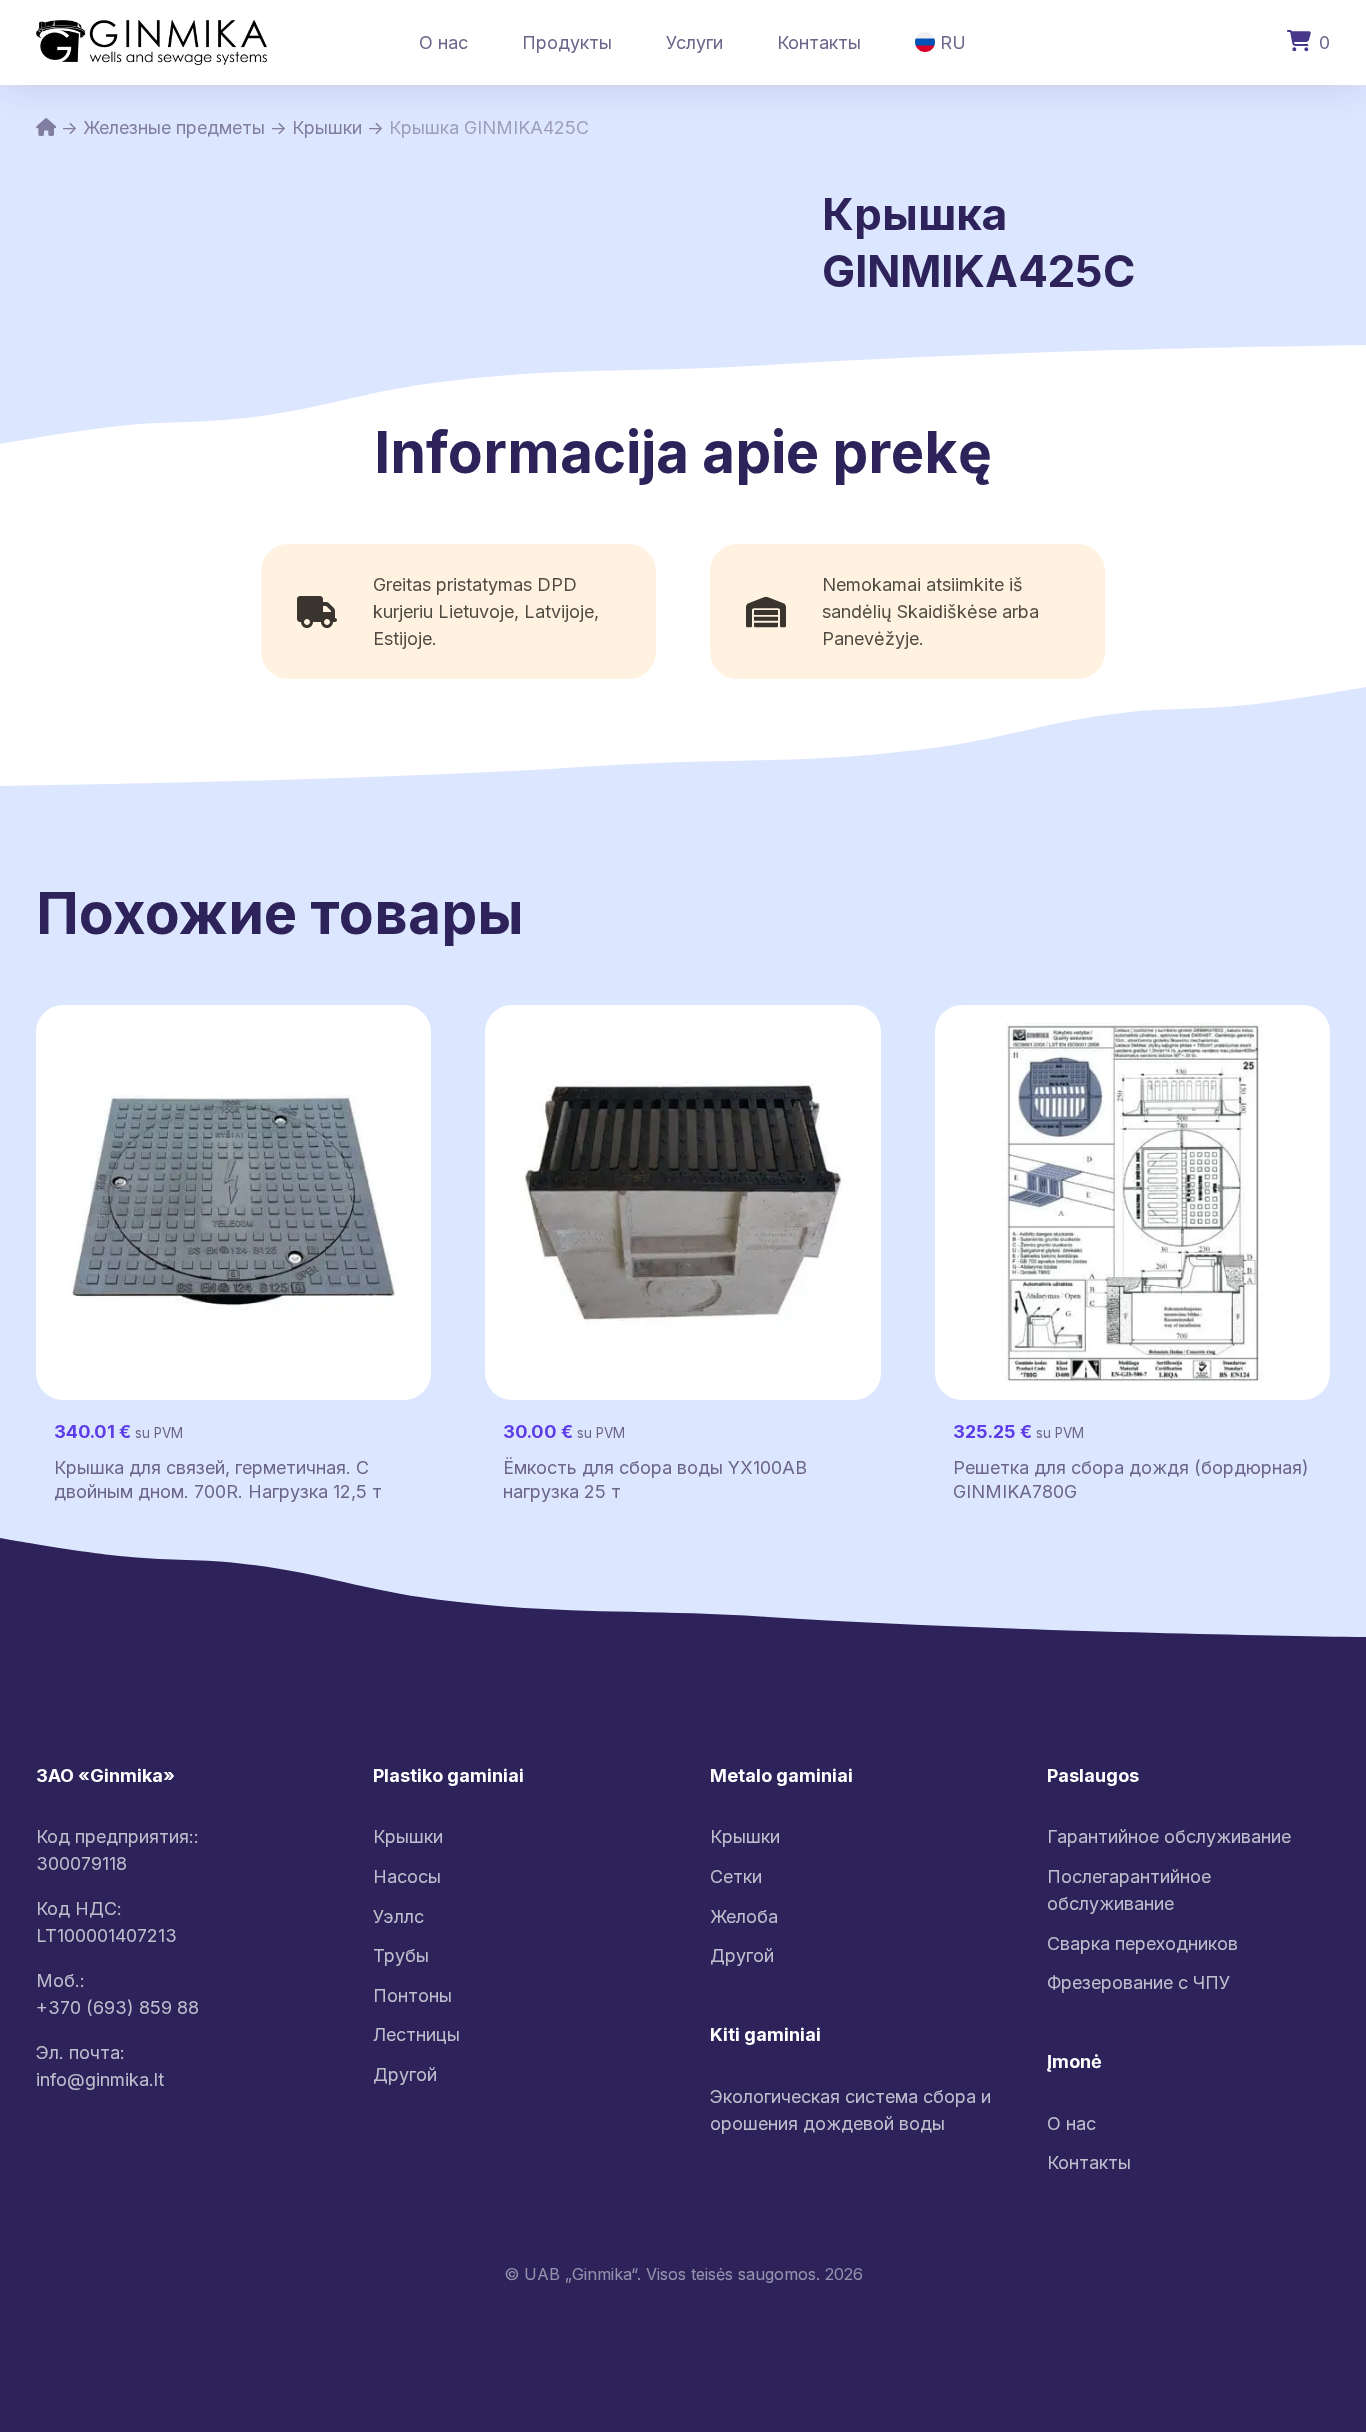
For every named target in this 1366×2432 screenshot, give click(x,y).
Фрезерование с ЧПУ (1138, 1982)
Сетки (736, 1876)
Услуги (694, 42)
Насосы (407, 1876)
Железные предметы (174, 127)
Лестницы (416, 2034)
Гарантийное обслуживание (1169, 1836)
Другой (405, 2074)
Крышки (327, 127)
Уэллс (398, 1916)
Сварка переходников (1142, 1943)
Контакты (819, 42)
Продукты (567, 42)
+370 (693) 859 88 (117, 2007)
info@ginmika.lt (100, 2079)
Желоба (744, 1916)
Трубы (401, 1955)
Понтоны (412, 1995)
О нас (443, 42)
